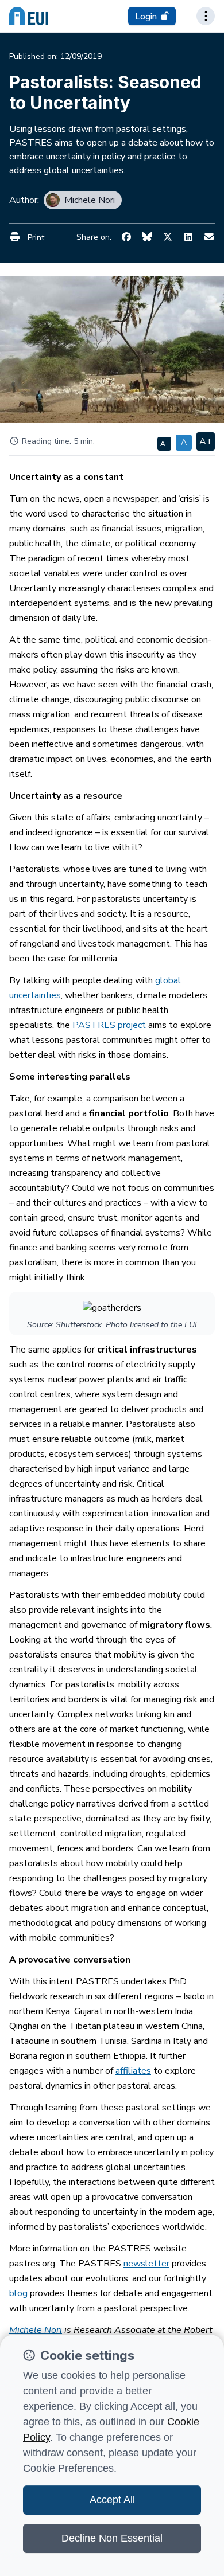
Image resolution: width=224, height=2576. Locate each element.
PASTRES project (109, 1025)
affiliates (133, 2071)
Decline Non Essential (112, 2538)
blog (18, 2293)
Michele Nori (36, 2330)
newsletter (146, 2264)
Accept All (112, 2500)
